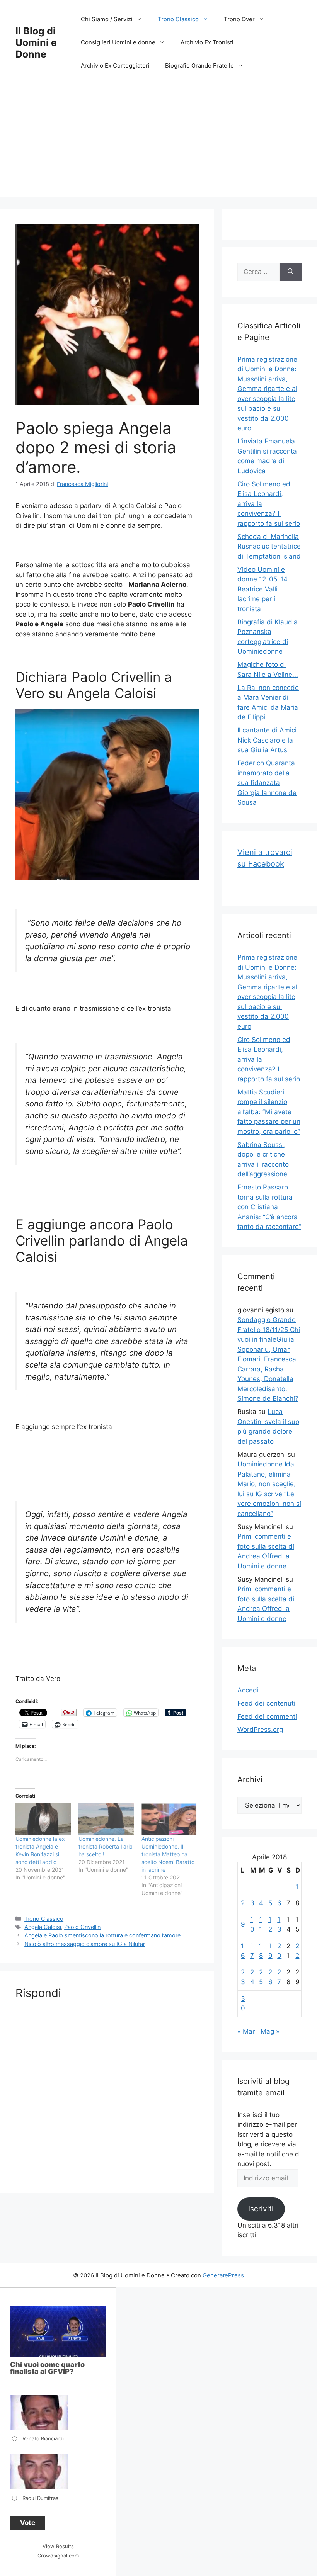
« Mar (246, 2031)
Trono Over (239, 19)
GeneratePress (223, 2275)
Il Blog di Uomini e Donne (36, 42)
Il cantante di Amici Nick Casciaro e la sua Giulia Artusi (267, 740)
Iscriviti (261, 2209)
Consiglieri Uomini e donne (118, 42)
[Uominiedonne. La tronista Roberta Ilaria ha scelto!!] (106, 1819)
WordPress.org (260, 1730)
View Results (58, 2546)
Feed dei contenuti (266, 1703)
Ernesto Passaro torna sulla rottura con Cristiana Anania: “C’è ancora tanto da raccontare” (269, 1207)
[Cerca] (291, 272)
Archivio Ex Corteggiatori (115, 65)
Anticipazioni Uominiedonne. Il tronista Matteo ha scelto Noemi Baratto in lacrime (168, 1854)
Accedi (248, 1690)
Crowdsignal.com (58, 2556)
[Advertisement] (158, 143)
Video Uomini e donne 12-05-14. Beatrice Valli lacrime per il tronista (263, 589)
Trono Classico (178, 19)
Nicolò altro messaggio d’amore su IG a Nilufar (85, 1944)
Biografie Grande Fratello (199, 65)
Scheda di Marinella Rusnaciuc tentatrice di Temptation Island (269, 546)
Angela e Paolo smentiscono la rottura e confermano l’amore (102, 1935)
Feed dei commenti (267, 1716)
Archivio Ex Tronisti (207, 42)
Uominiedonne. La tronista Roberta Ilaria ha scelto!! (106, 1846)
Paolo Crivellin (82, 1927)
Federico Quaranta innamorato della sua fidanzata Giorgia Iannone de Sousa (267, 783)
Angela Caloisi (43, 1927)
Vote (28, 2523)
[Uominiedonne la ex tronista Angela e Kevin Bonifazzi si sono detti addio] (43, 1819)
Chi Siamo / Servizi (107, 19)
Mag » (270, 2031)
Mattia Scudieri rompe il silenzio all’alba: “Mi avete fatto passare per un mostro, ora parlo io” (269, 1112)
